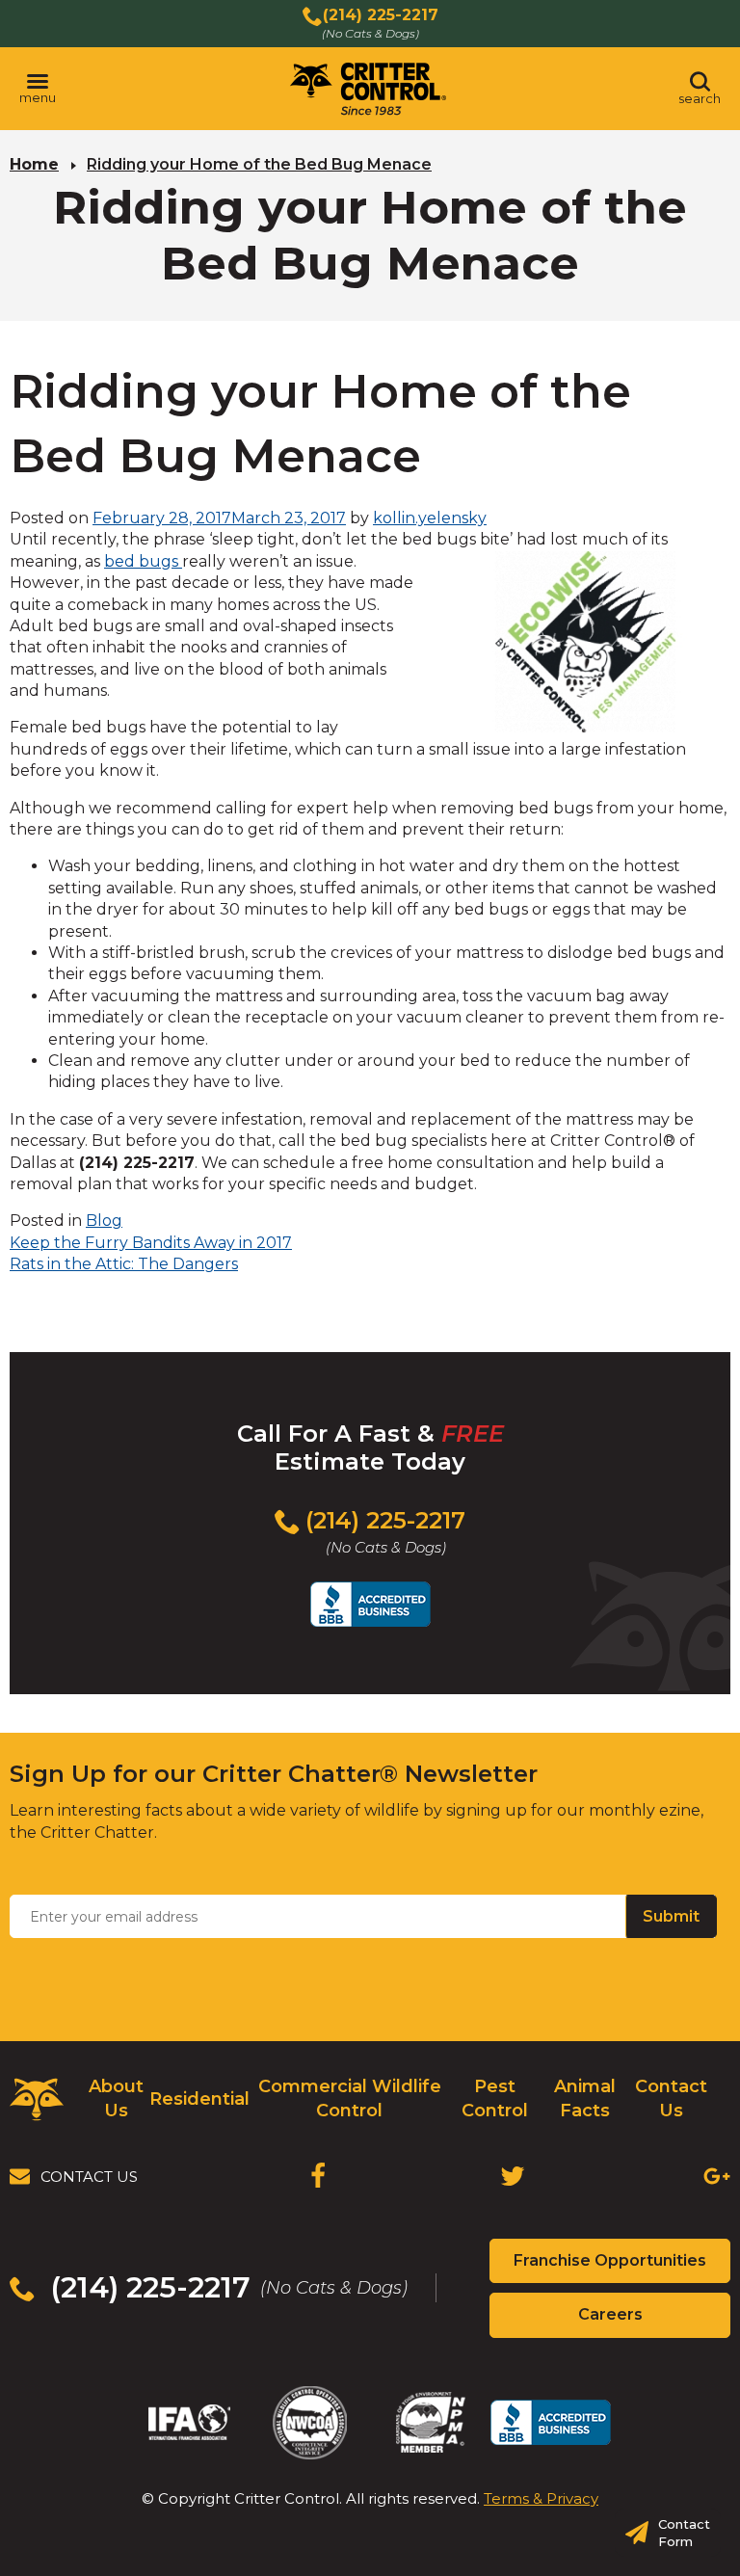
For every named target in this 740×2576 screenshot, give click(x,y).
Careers (644, 2321)
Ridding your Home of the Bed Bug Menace (259, 164)
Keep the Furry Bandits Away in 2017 (151, 1243)
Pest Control (495, 2098)
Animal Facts (585, 2098)
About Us (116, 2098)
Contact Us (671, 2098)
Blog (104, 1221)
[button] (38, 89)
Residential (199, 2099)
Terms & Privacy (541, 2498)
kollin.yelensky (430, 518)
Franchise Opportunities (622, 2267)
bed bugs (143, 561)
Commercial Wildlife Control (350, 2098)
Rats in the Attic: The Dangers (124, 1264)
